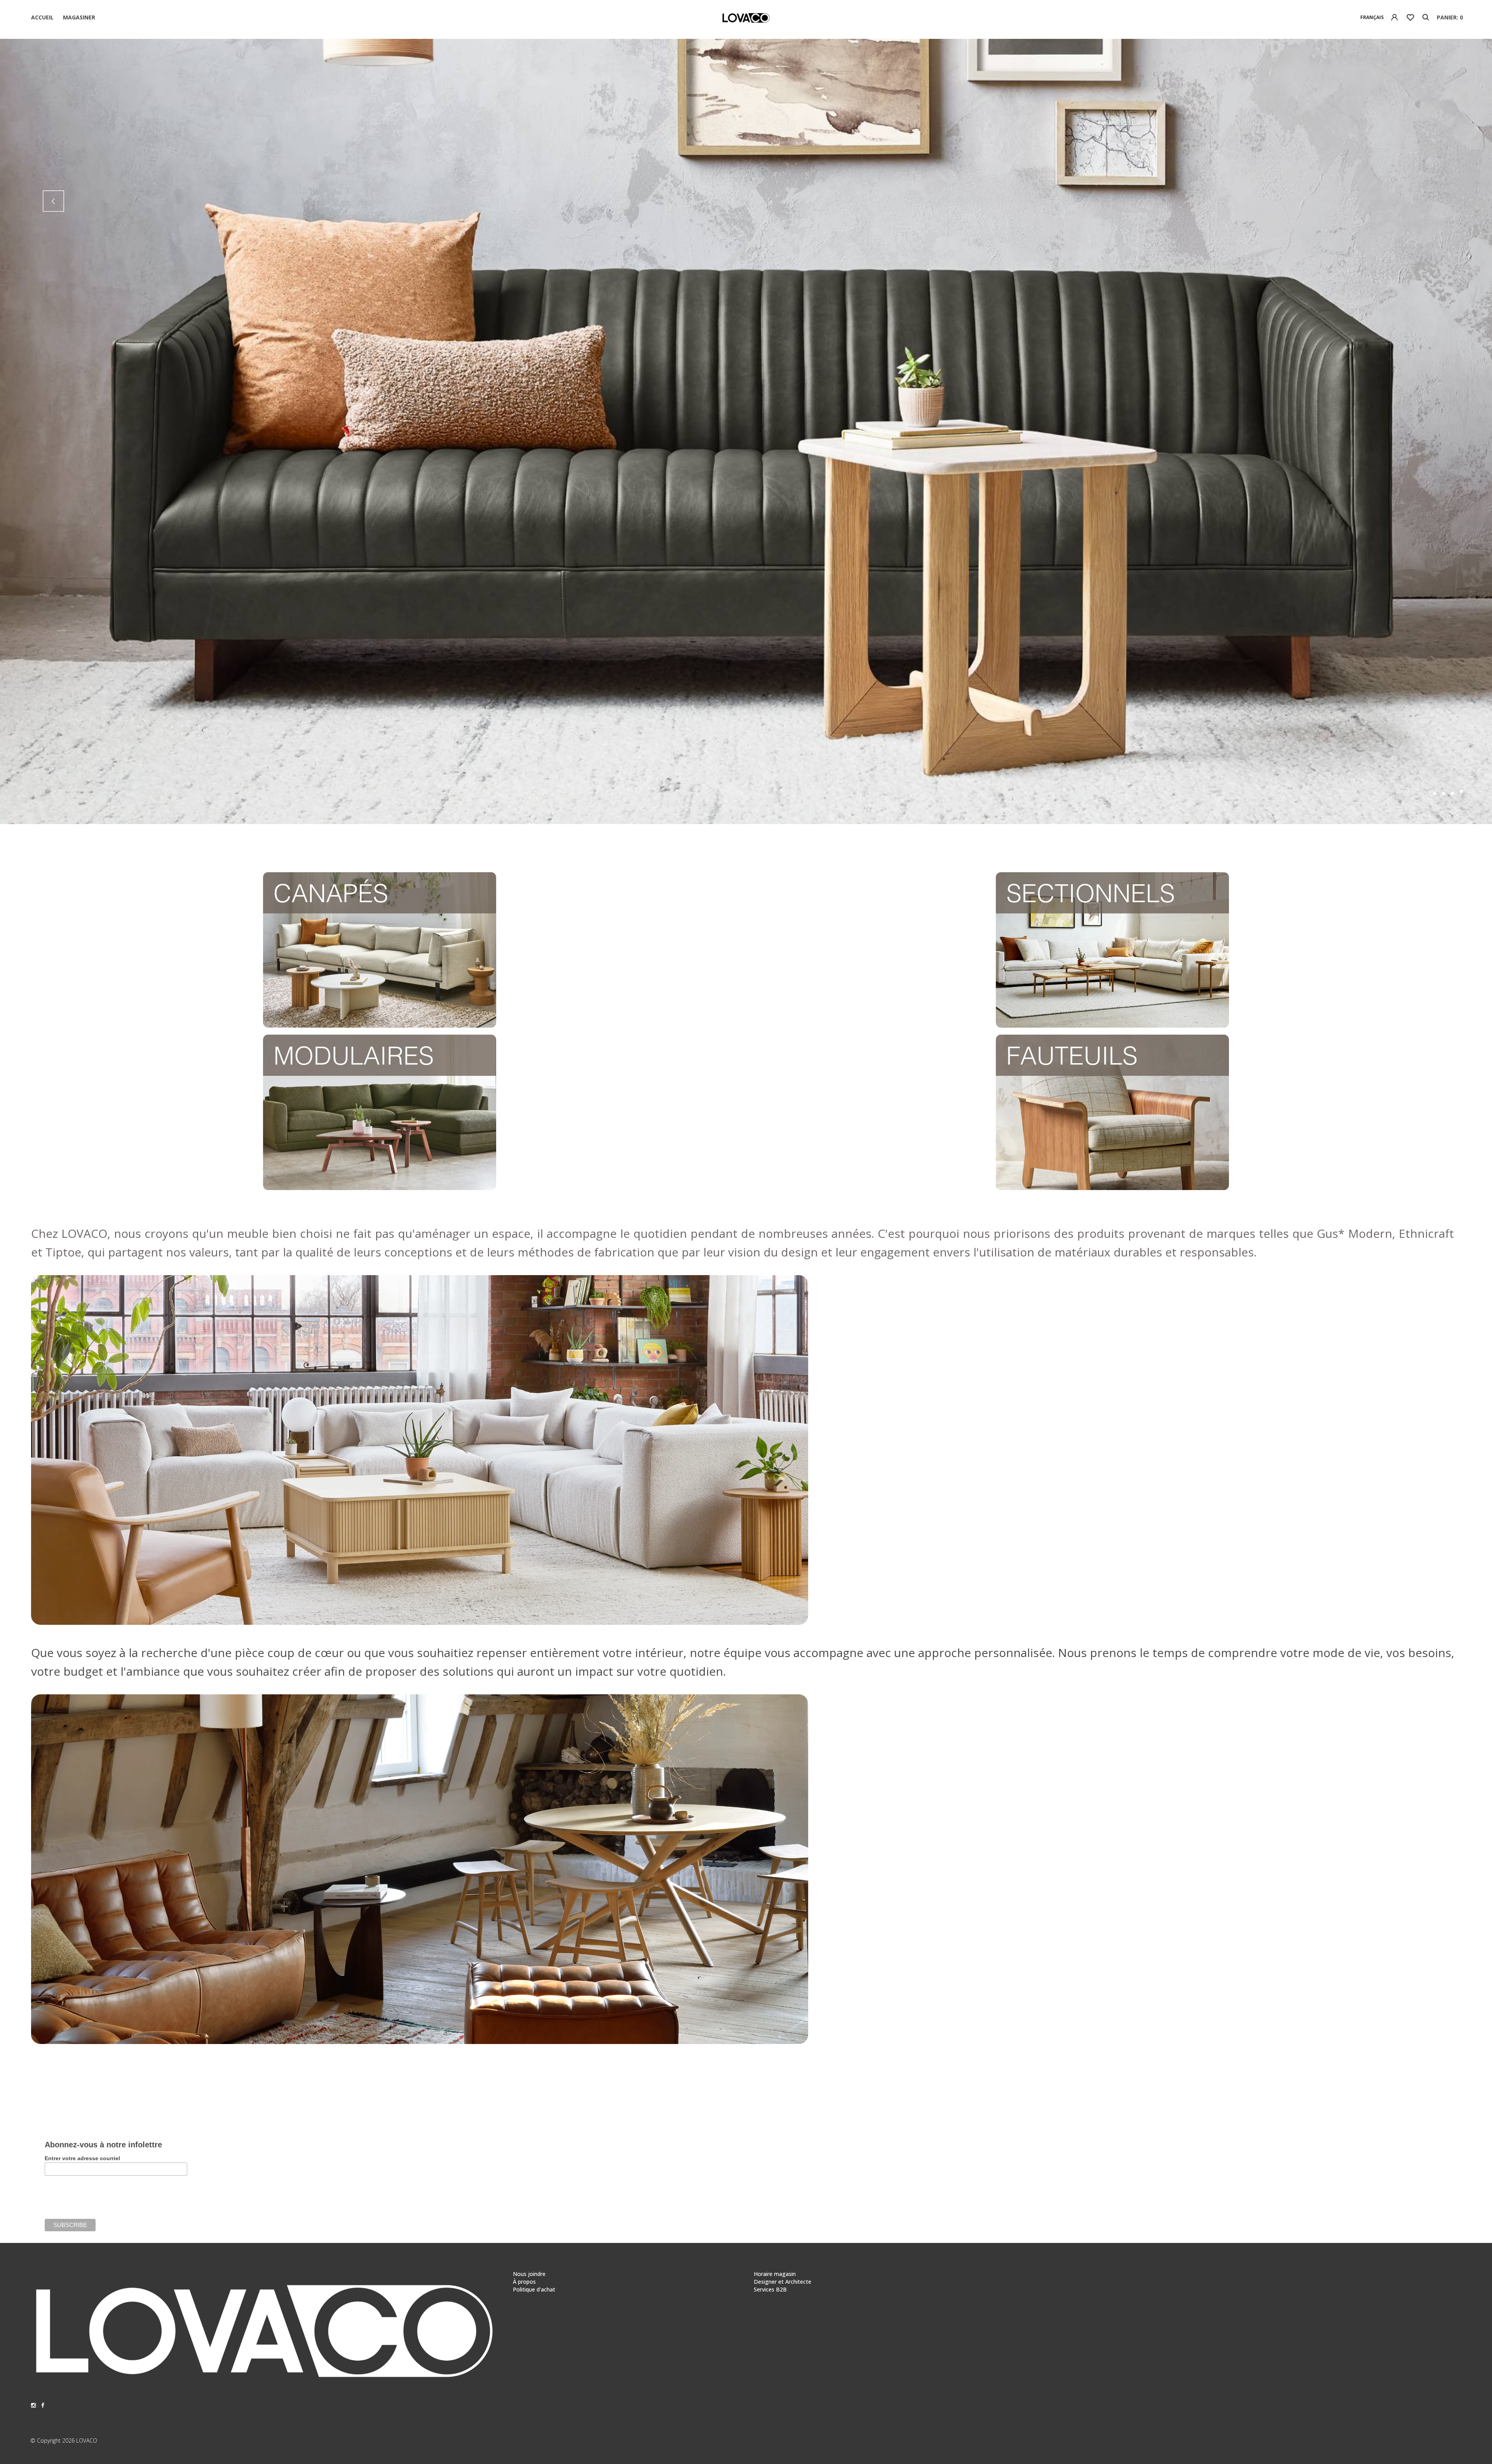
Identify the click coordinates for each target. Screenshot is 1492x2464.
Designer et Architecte (783, 2282)
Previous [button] (53, 201)
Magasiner (79, 17)
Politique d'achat (534, 2289)
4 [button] (1461, 793)
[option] (746, 431)
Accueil (42, 17)
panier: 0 (1450, 17)
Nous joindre (529, 2274)
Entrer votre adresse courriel (82, 2158)
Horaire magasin (775, 2274)
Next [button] (1439, 201)
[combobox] (1372, 17)
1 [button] (1434, 793)
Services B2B (770, 2289)
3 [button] (1452, 793)
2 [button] (1443, 791)
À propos (524, 2282)
